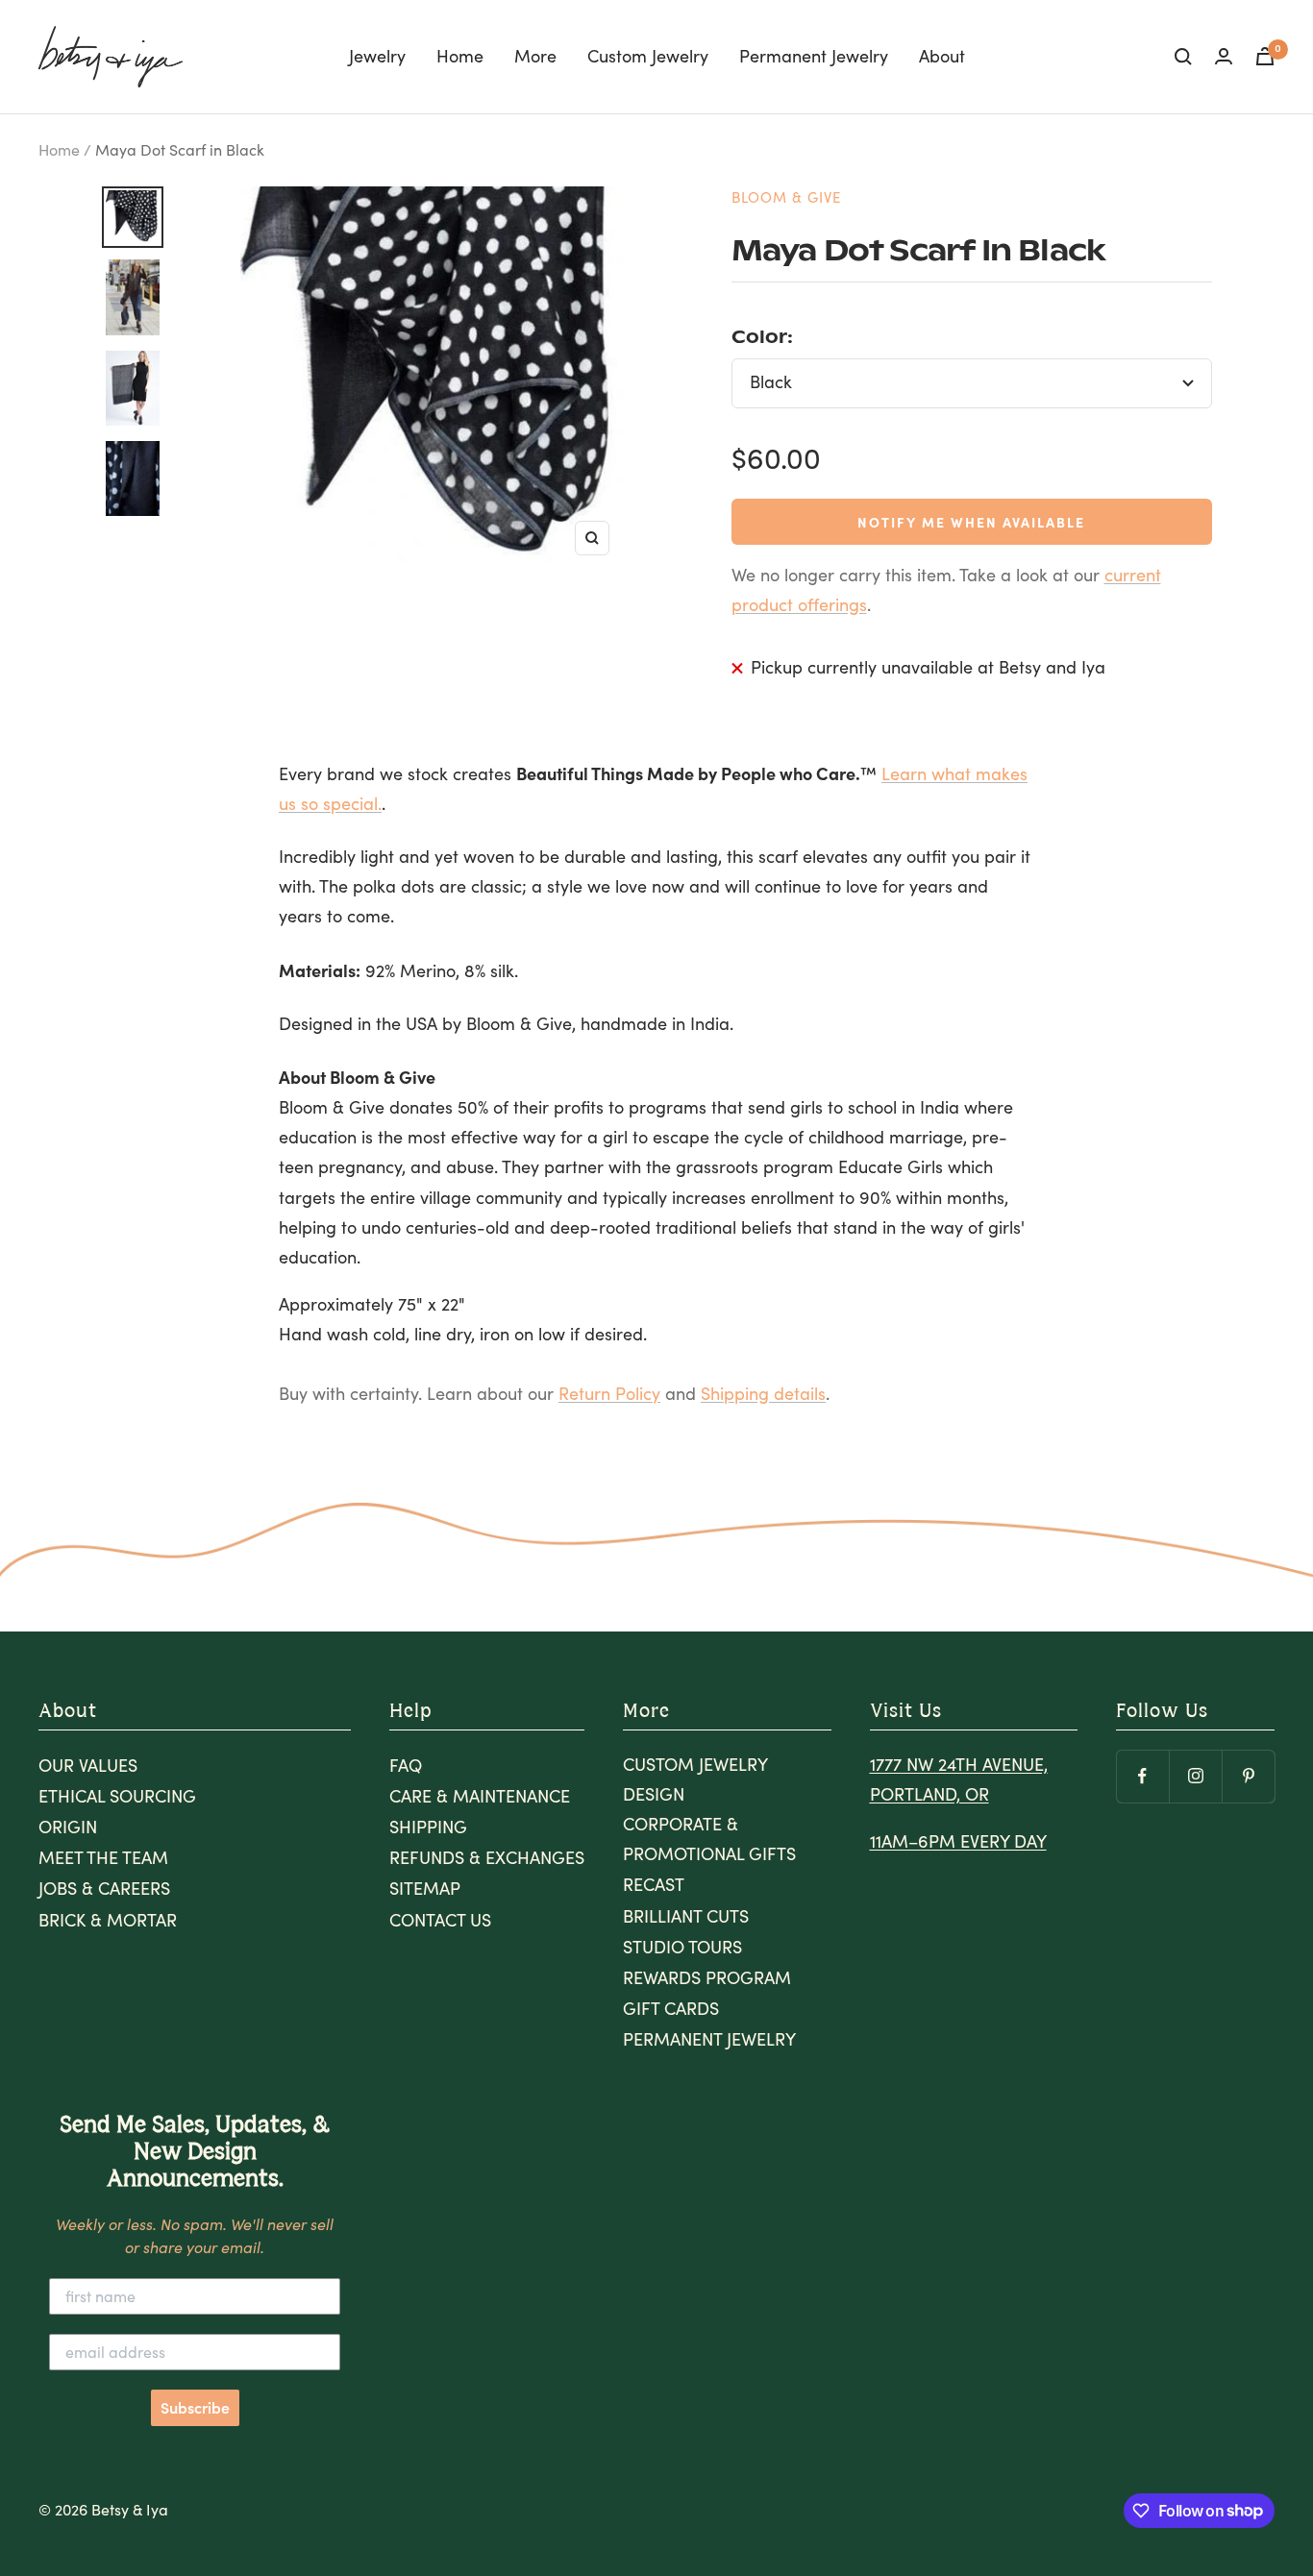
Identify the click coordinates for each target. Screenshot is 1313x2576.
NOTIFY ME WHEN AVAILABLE (971, 522)
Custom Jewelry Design (695, 1779)
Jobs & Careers (104, 1888)
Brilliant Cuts (686, 1916)
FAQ (406, 1765)
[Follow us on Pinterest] (1248, 1776)
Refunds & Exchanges (487, 1857)
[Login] (1224, 56)
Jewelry (377, 56)
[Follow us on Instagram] (1195, 1776)
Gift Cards (671, 2008)
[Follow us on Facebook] (1142, 1776)
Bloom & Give (786, 197)
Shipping (428, 1827)
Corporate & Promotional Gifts (709, 1839)
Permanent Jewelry (814, 56)
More (535, 56)
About (942, 56)
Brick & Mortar (108, 1920)
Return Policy (609, 1393)
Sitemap (425, 1888)
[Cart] (1265, 56)
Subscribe (195, 2408)
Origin (68, 1827)
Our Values (88, 1765)
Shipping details (763, 1393)
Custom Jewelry (648, 56)
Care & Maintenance (480, 1796)
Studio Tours (682, 1947)
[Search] (1183, 57)
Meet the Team (103, 1857)
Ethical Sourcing (117, 1796)
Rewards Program (707, 1977)
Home (460, 56)
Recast (654, 1884)
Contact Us (440, 1920)
